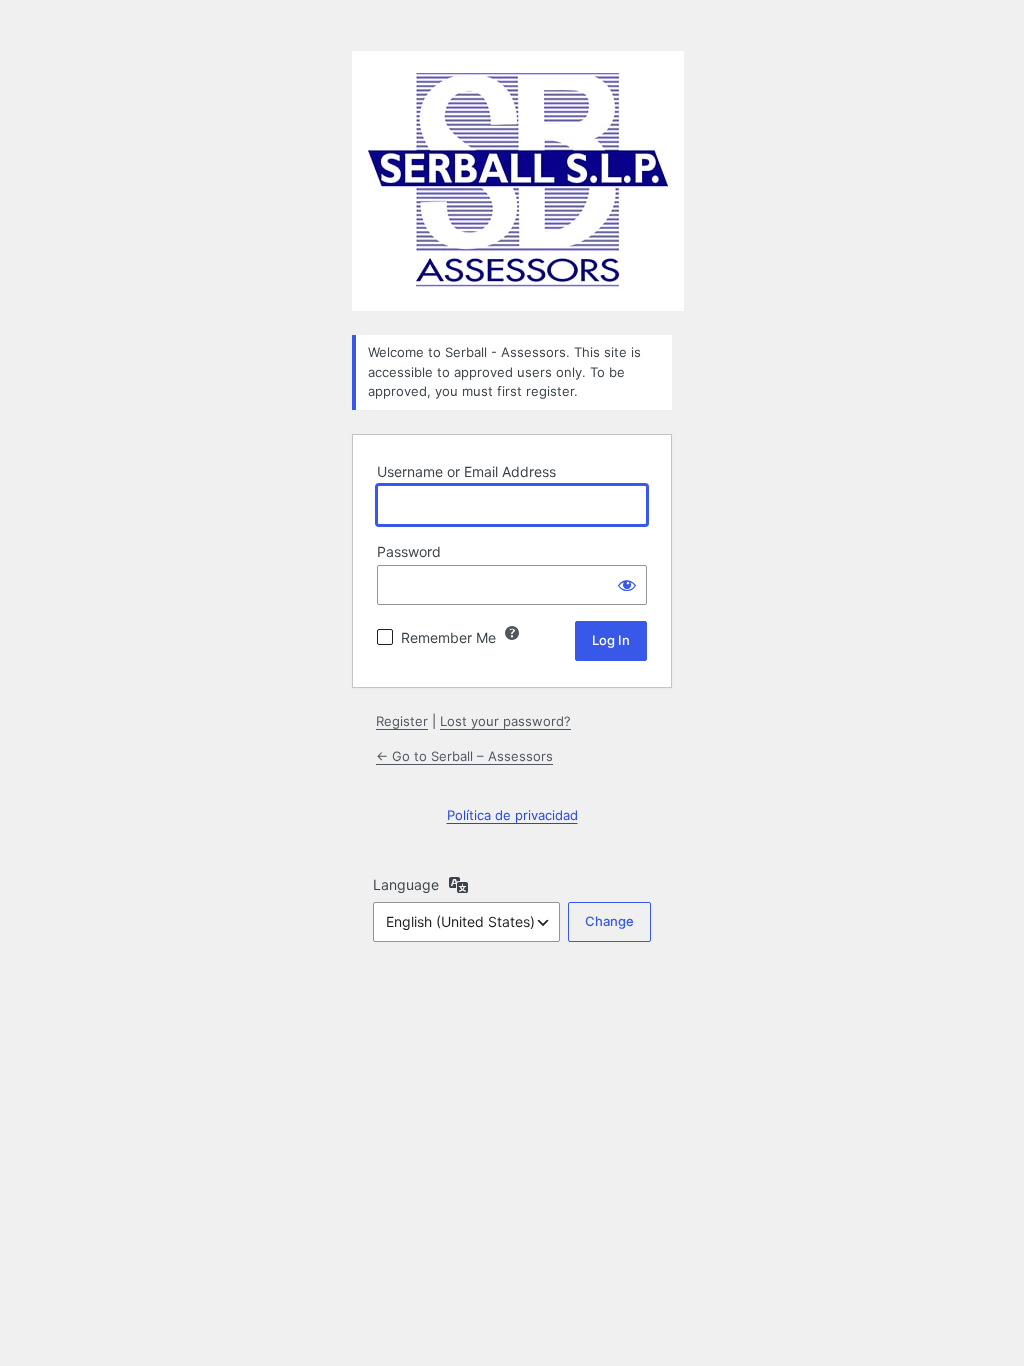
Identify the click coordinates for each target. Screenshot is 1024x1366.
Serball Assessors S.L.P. (518, 181)
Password (409, 551)
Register (402, 721)
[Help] (512, 633)
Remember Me (448, 637)
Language (406, 884)
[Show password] (627, 585)
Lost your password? (505, 721)
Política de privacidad (512, 815)
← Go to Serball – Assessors (464, 756)
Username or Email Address (466, 471)
